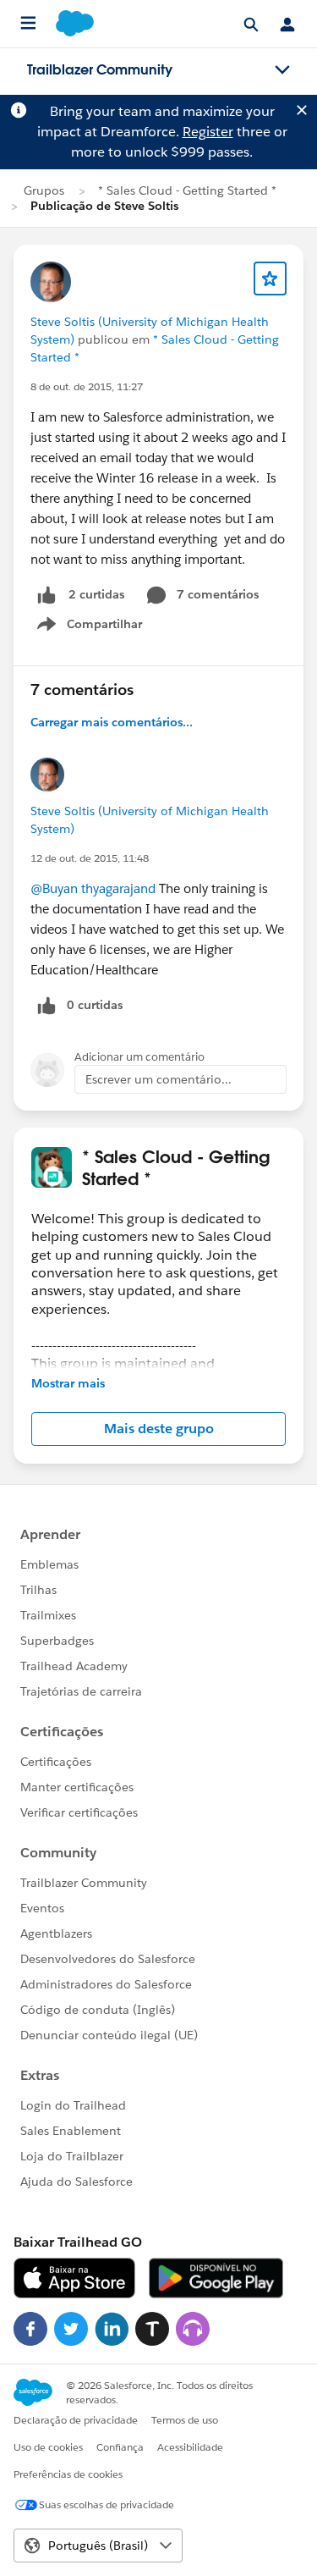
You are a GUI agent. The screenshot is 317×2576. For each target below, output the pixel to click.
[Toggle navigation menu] (282, 70)
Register (208, 132)
